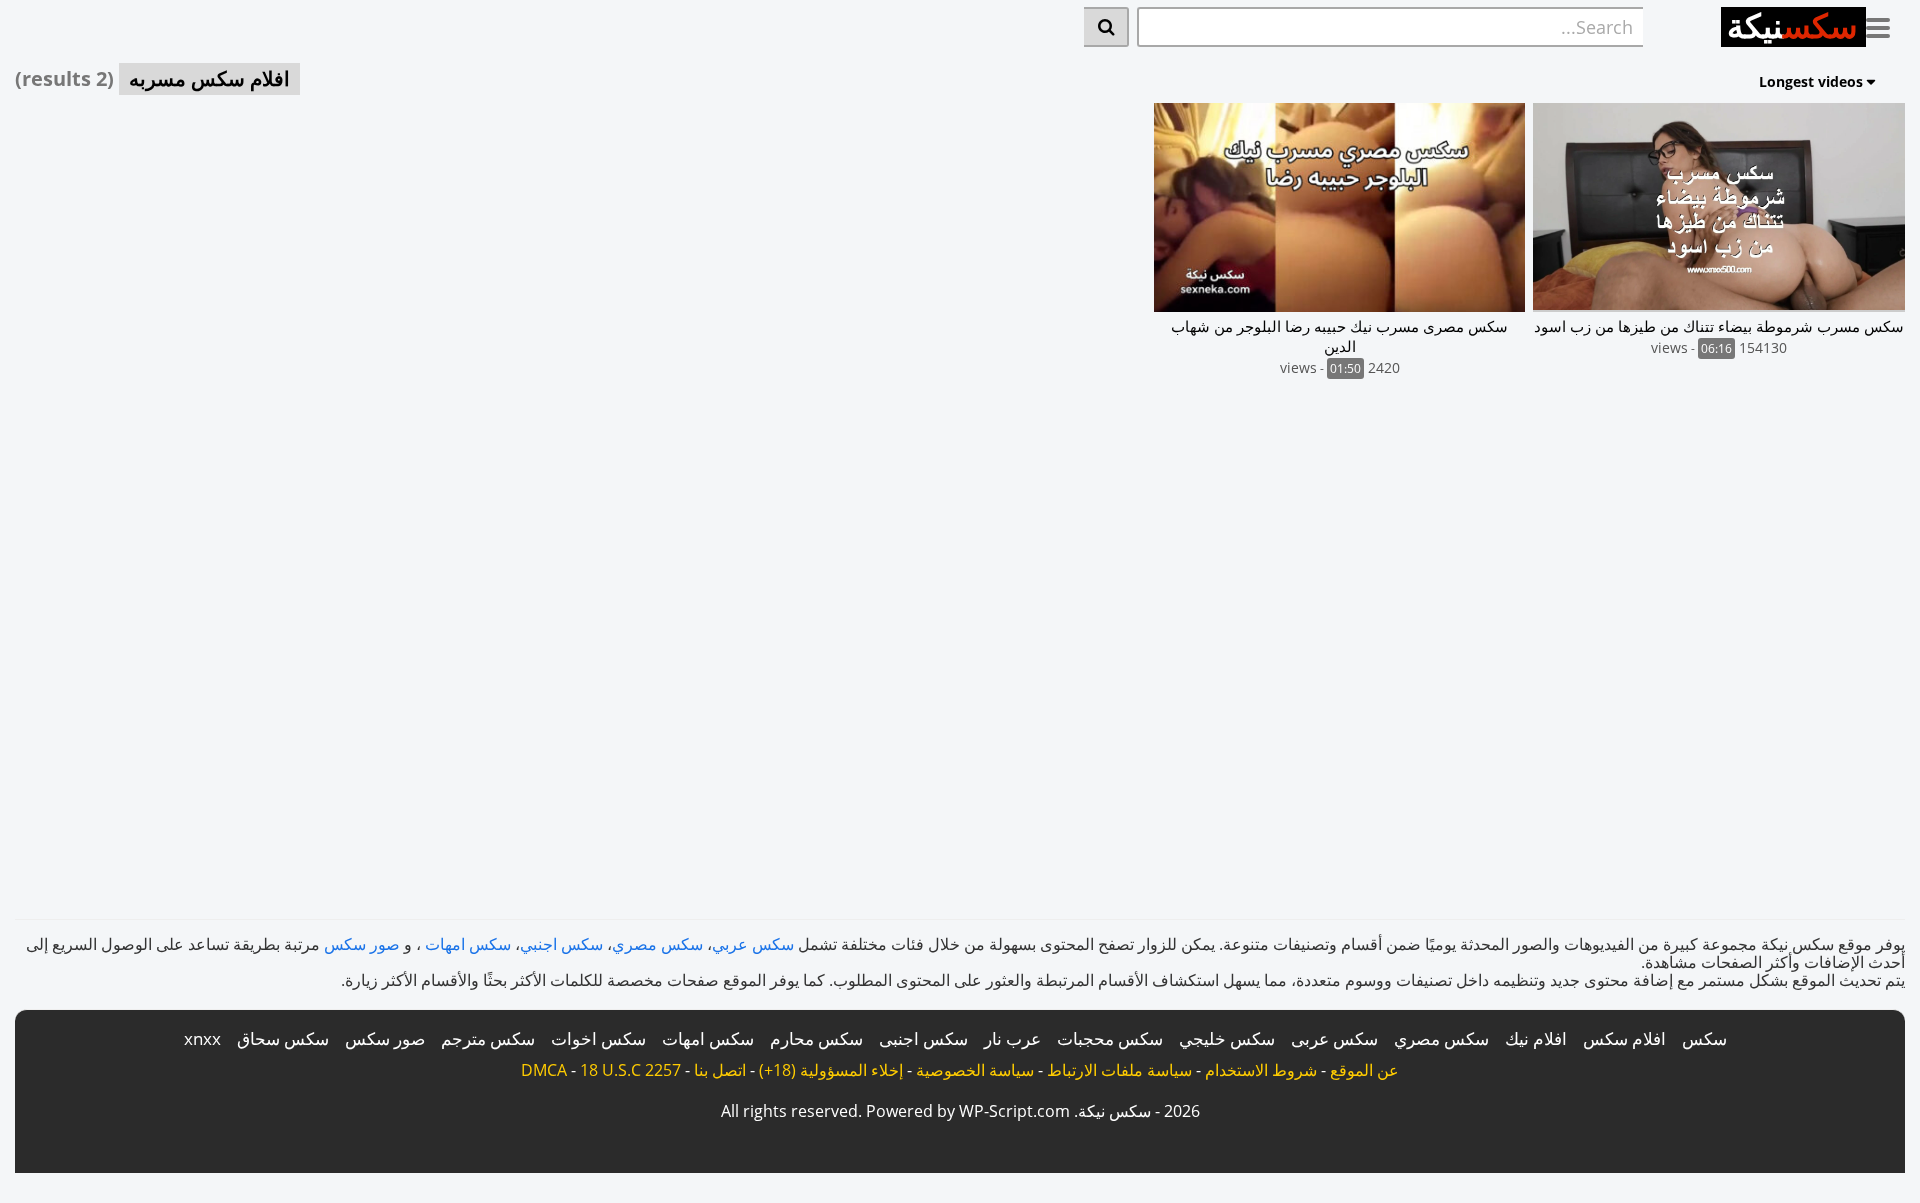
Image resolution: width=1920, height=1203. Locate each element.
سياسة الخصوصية (975, 1070)
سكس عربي (753, 944)
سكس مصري (657, 944)
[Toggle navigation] (1885, 24)
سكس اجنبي (561, 944)
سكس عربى (1334, 1038)
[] (1106, 27)
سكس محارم (816, 1038)
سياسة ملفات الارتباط (1119, 1070)
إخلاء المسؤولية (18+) (831, 1070)
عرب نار (1012, 1038)
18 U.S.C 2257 (630, 1070)
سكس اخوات (598, 1038)
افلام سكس (1624, 1038)
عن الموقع (1364, 1070)
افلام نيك (1536, 1038)
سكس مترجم (488, 1038)
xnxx (202, 1038)
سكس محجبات (1110, 1038)
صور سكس (362, 944)
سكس (1704, 1038)
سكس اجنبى (923, 1038)
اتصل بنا (720, 1070)
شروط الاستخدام (1261, 1070)
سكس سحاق (283, 1038)
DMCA (544, 1070)
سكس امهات (468, 944)
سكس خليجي (1227, 1038)
